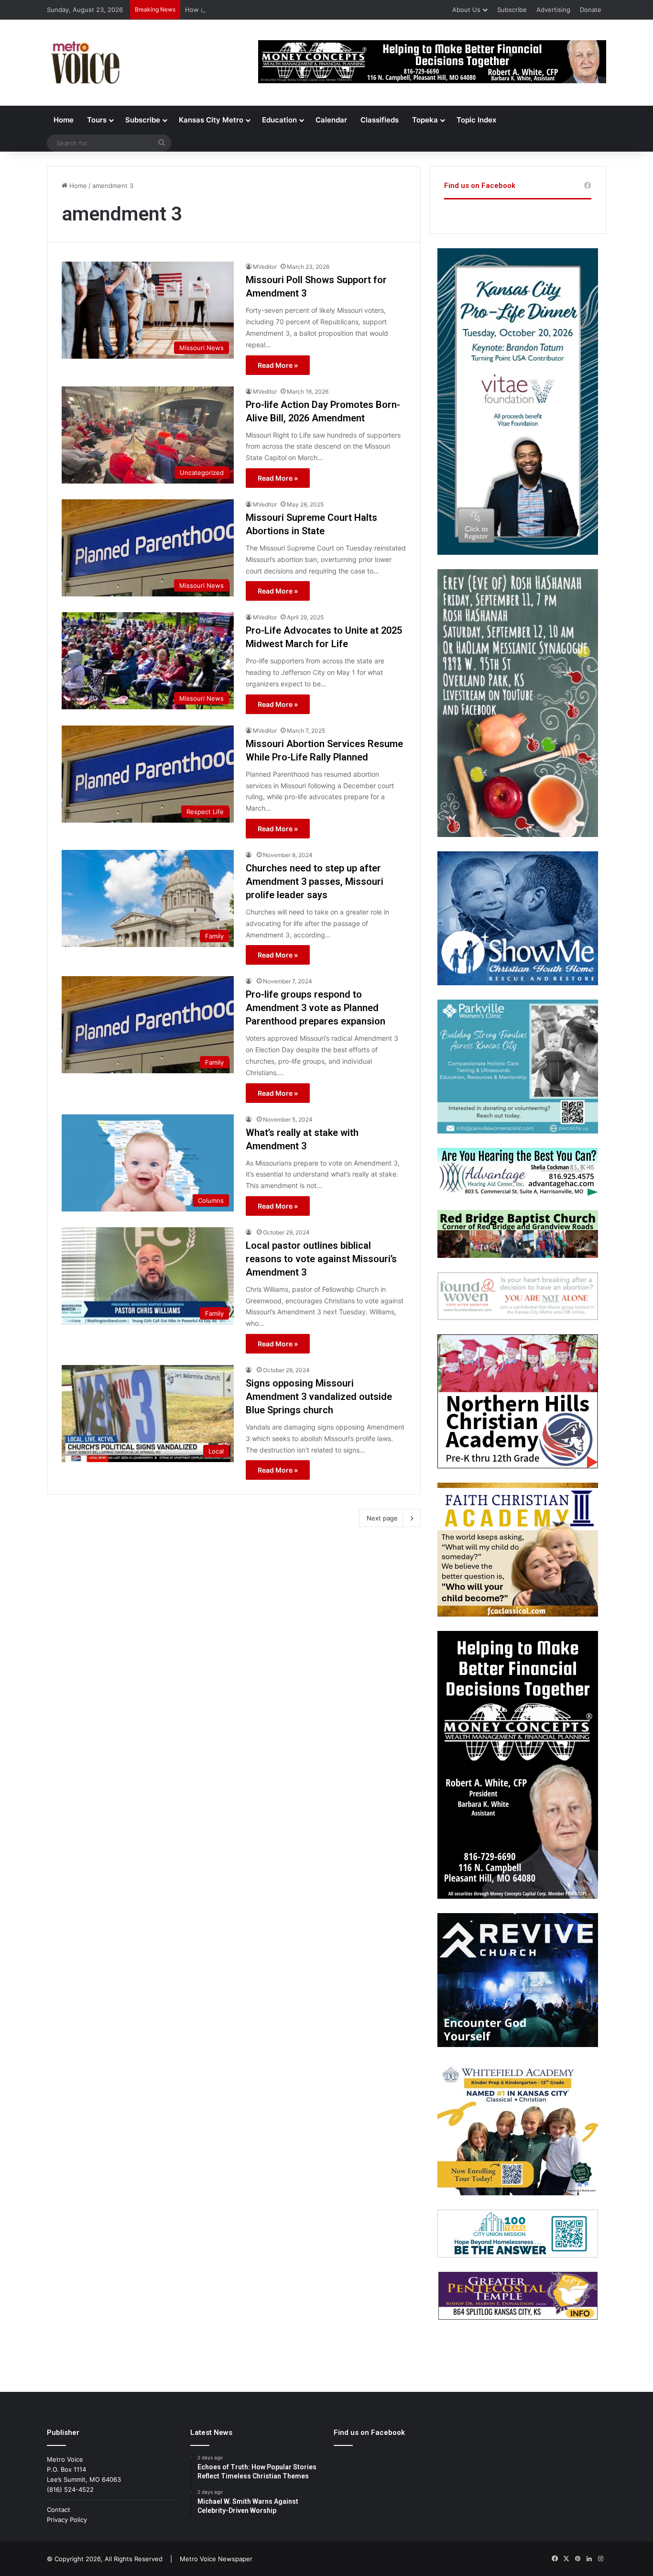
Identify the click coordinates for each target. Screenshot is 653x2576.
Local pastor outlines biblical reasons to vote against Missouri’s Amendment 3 (321, 1259)
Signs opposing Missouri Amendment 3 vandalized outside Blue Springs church (319, 1397)
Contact (59, 2510)
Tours (97, 120)
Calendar (331, 120)
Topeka (425, 120)
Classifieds (380, 120)
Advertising (553, 10)
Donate (591, 10)
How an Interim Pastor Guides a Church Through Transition (273, 10)
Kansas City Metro (211, 120)
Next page (382, 1518)
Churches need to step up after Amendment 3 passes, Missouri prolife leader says (315, 881)
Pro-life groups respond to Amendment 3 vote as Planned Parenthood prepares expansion (316, 1008)
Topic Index (476, 120)
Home (64, 120)
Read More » (278, 365)
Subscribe (512, 10)
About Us (466, 10)
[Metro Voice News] (84, 63)
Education (279, 120)
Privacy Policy (67, 2520)
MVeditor (265, 267)
